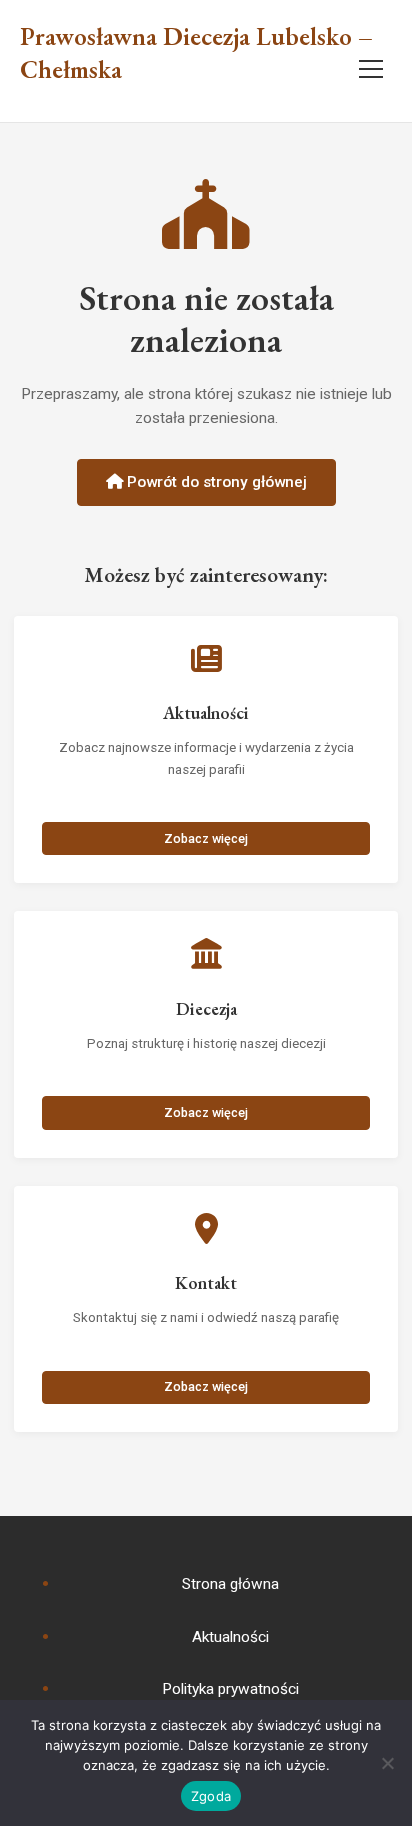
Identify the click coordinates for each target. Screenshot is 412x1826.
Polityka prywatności (230, 1689)
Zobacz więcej (206, 838)
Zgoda (211, 1796)
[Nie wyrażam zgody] (387, 1763)
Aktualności (230, 1637)
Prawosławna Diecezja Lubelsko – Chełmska (196, 53)
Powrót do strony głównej (215, 482)
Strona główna (230, 1584)
